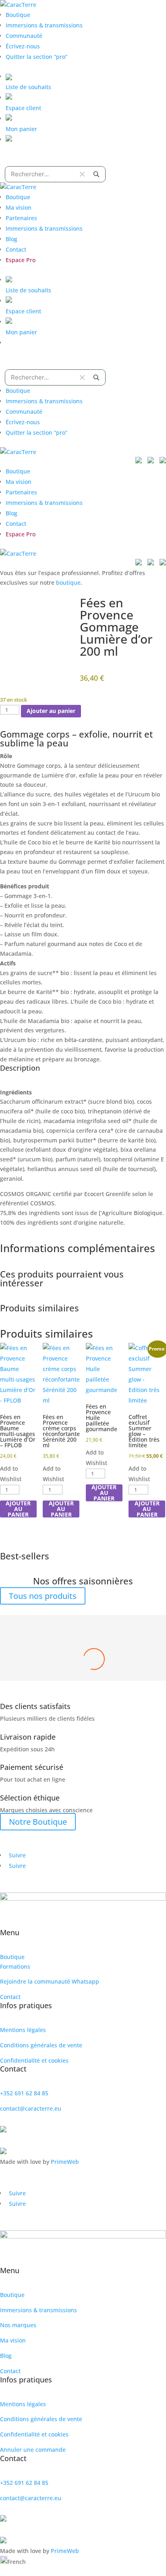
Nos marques (18, 2325)
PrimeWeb (65, 2162)
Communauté (24, 36)
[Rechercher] (96, 174)
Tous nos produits (43, 1596)
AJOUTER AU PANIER (18, 1509)
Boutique (18, 15)
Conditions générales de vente (41, 2045)
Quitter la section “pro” (36, 57)
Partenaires (21, 218)
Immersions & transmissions (44, 25)
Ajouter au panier (51, 711)
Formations (15, 1966)
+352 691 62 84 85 (24, 2093)
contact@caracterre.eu (31, 2108)
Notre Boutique (38, 1822)
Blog (11, 239)
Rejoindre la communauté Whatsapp (50, 1981)
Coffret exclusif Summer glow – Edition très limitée (83, 1664)
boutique (68, 583)
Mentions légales (23, 2030)
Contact (16, 249)
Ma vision (19, 207)
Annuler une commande (33, 2450)
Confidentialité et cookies (34, 2060)
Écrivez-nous (23, 46)
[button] (83, 2561)
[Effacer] (82, 174)
